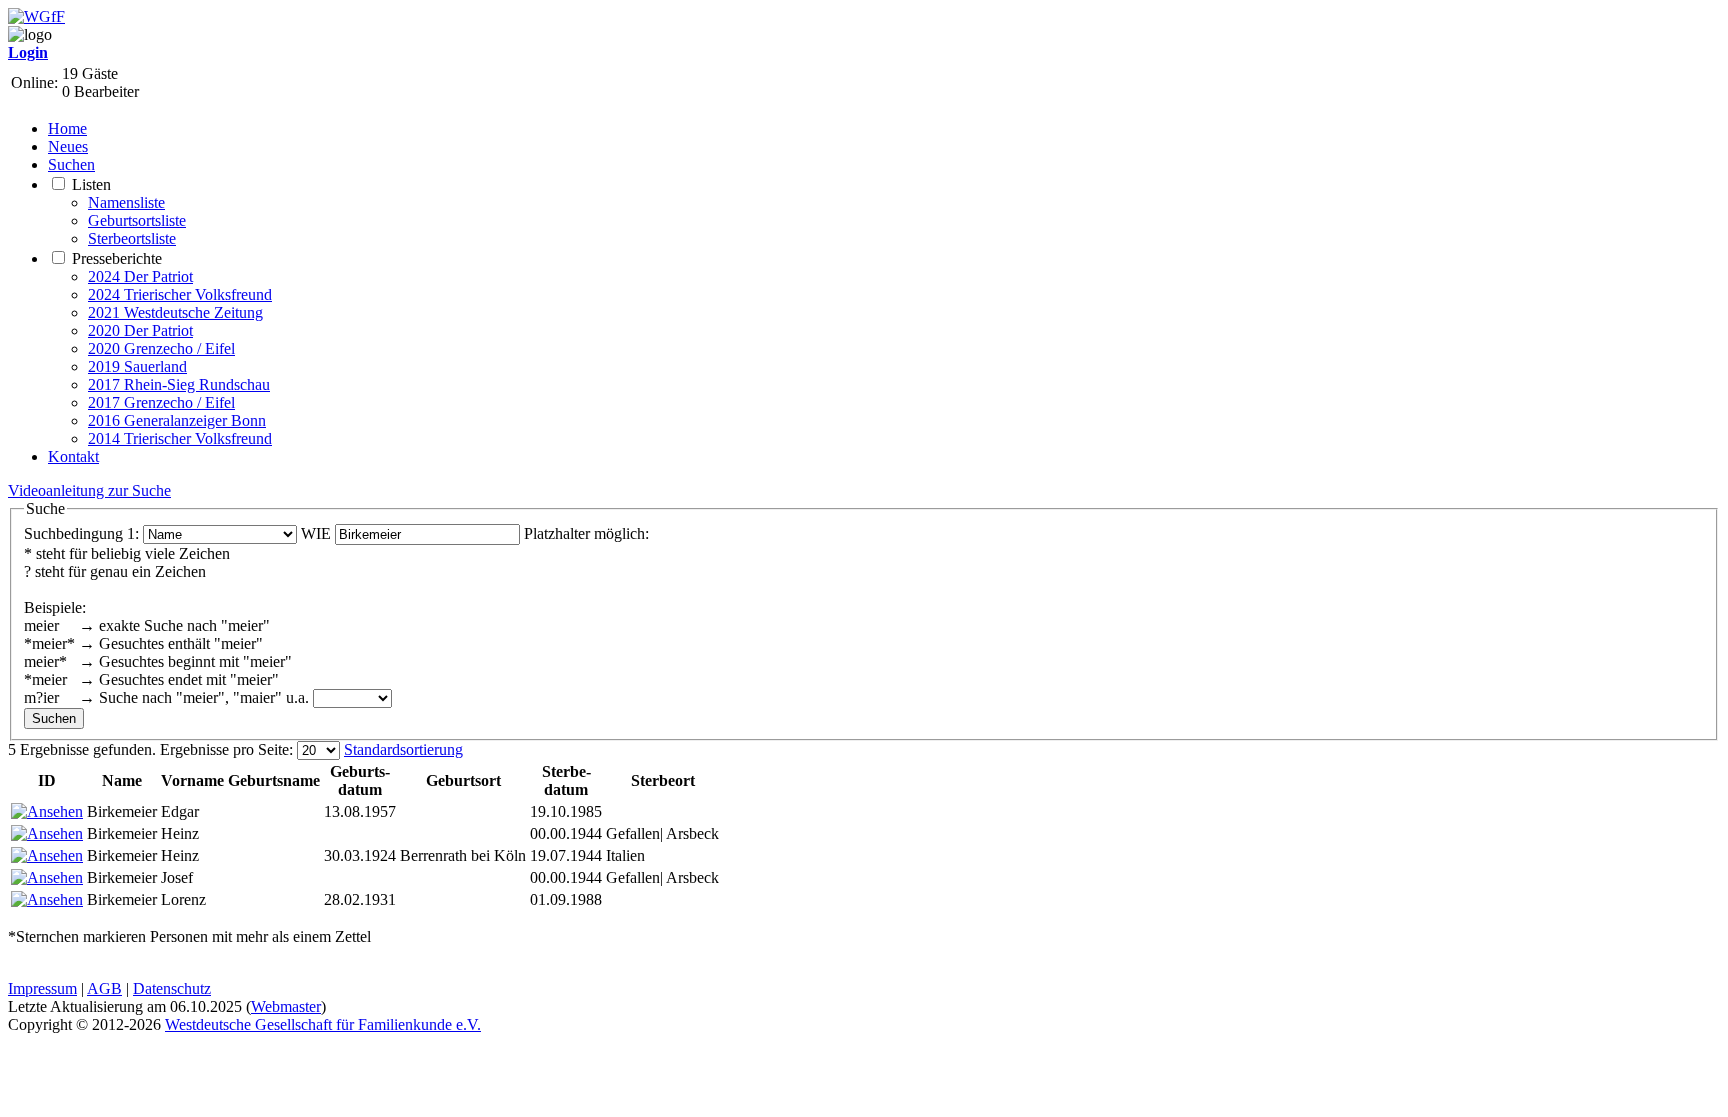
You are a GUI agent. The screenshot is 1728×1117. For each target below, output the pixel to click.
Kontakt (73, 456)
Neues (68, 146)
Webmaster (286, 1006)
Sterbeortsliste (132, 238)
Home (67, 128)
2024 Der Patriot (140, 276)
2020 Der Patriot (140, 330)
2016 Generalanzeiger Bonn (177, 420)
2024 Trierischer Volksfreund (180, 294)
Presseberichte (117, 258)
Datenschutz (172, 988)
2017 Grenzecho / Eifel (161, 402)
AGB (104, 988)
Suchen (71, 164)
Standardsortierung (403, 749)
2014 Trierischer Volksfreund (180, 438)
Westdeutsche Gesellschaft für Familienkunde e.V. (323, 1024)
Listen (91, 184)
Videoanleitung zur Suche (89, 490)
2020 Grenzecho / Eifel (161, 348)
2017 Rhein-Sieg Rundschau (179, 384)
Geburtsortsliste (137, 220)
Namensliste (126, 202)
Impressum (42, 988)
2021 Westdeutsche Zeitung (175, 312)
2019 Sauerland (137, 366)
